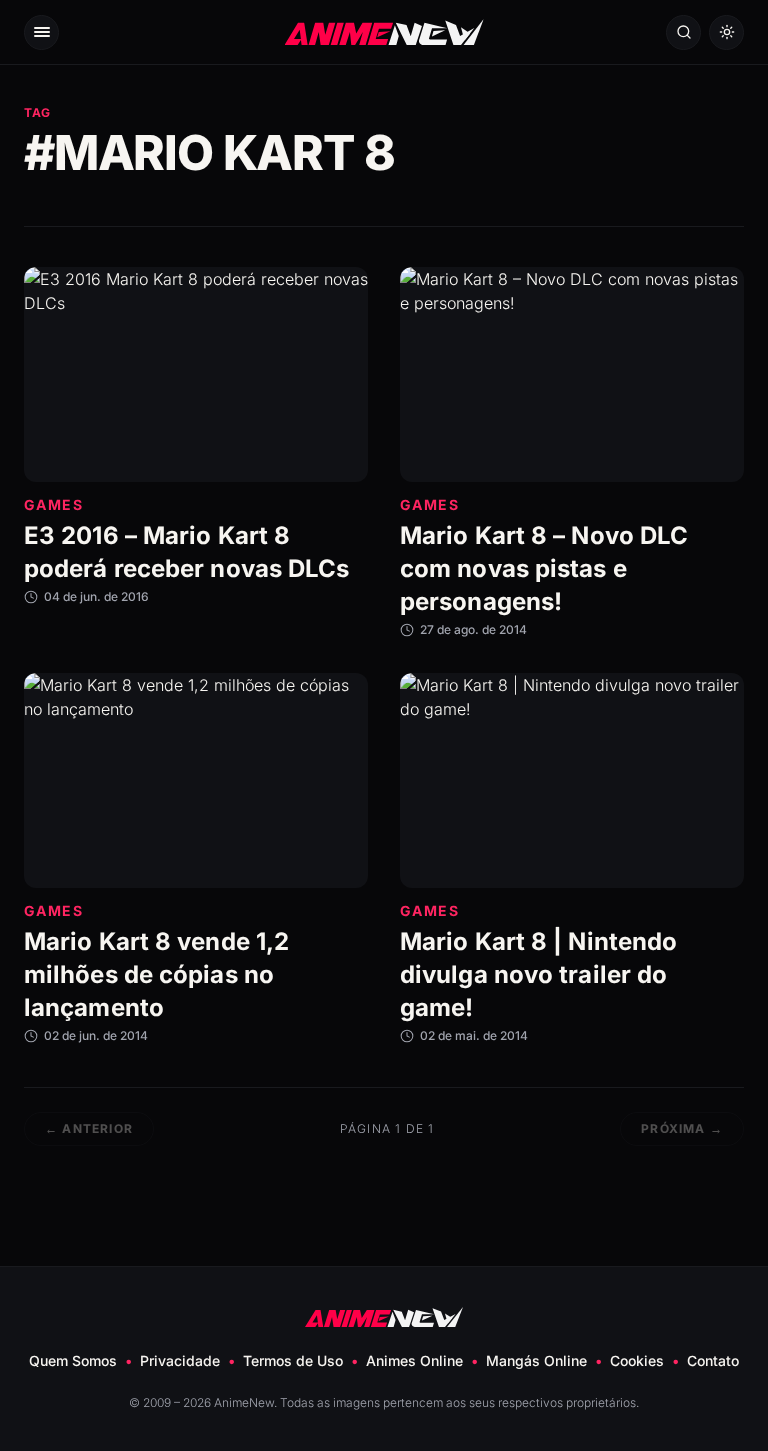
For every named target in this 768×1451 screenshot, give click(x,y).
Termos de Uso (293, 1360)
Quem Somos (73, 1360)
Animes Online (414, 1360)
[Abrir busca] (683, 32)
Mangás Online (536, 1360)
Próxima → (682, 1128)
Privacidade (180, 1360)
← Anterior (89, 1128)
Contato (713, 1360)
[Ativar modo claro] (726, 32)
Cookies (637, 1360)
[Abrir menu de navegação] (41, 32)
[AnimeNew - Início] (384, 31)
